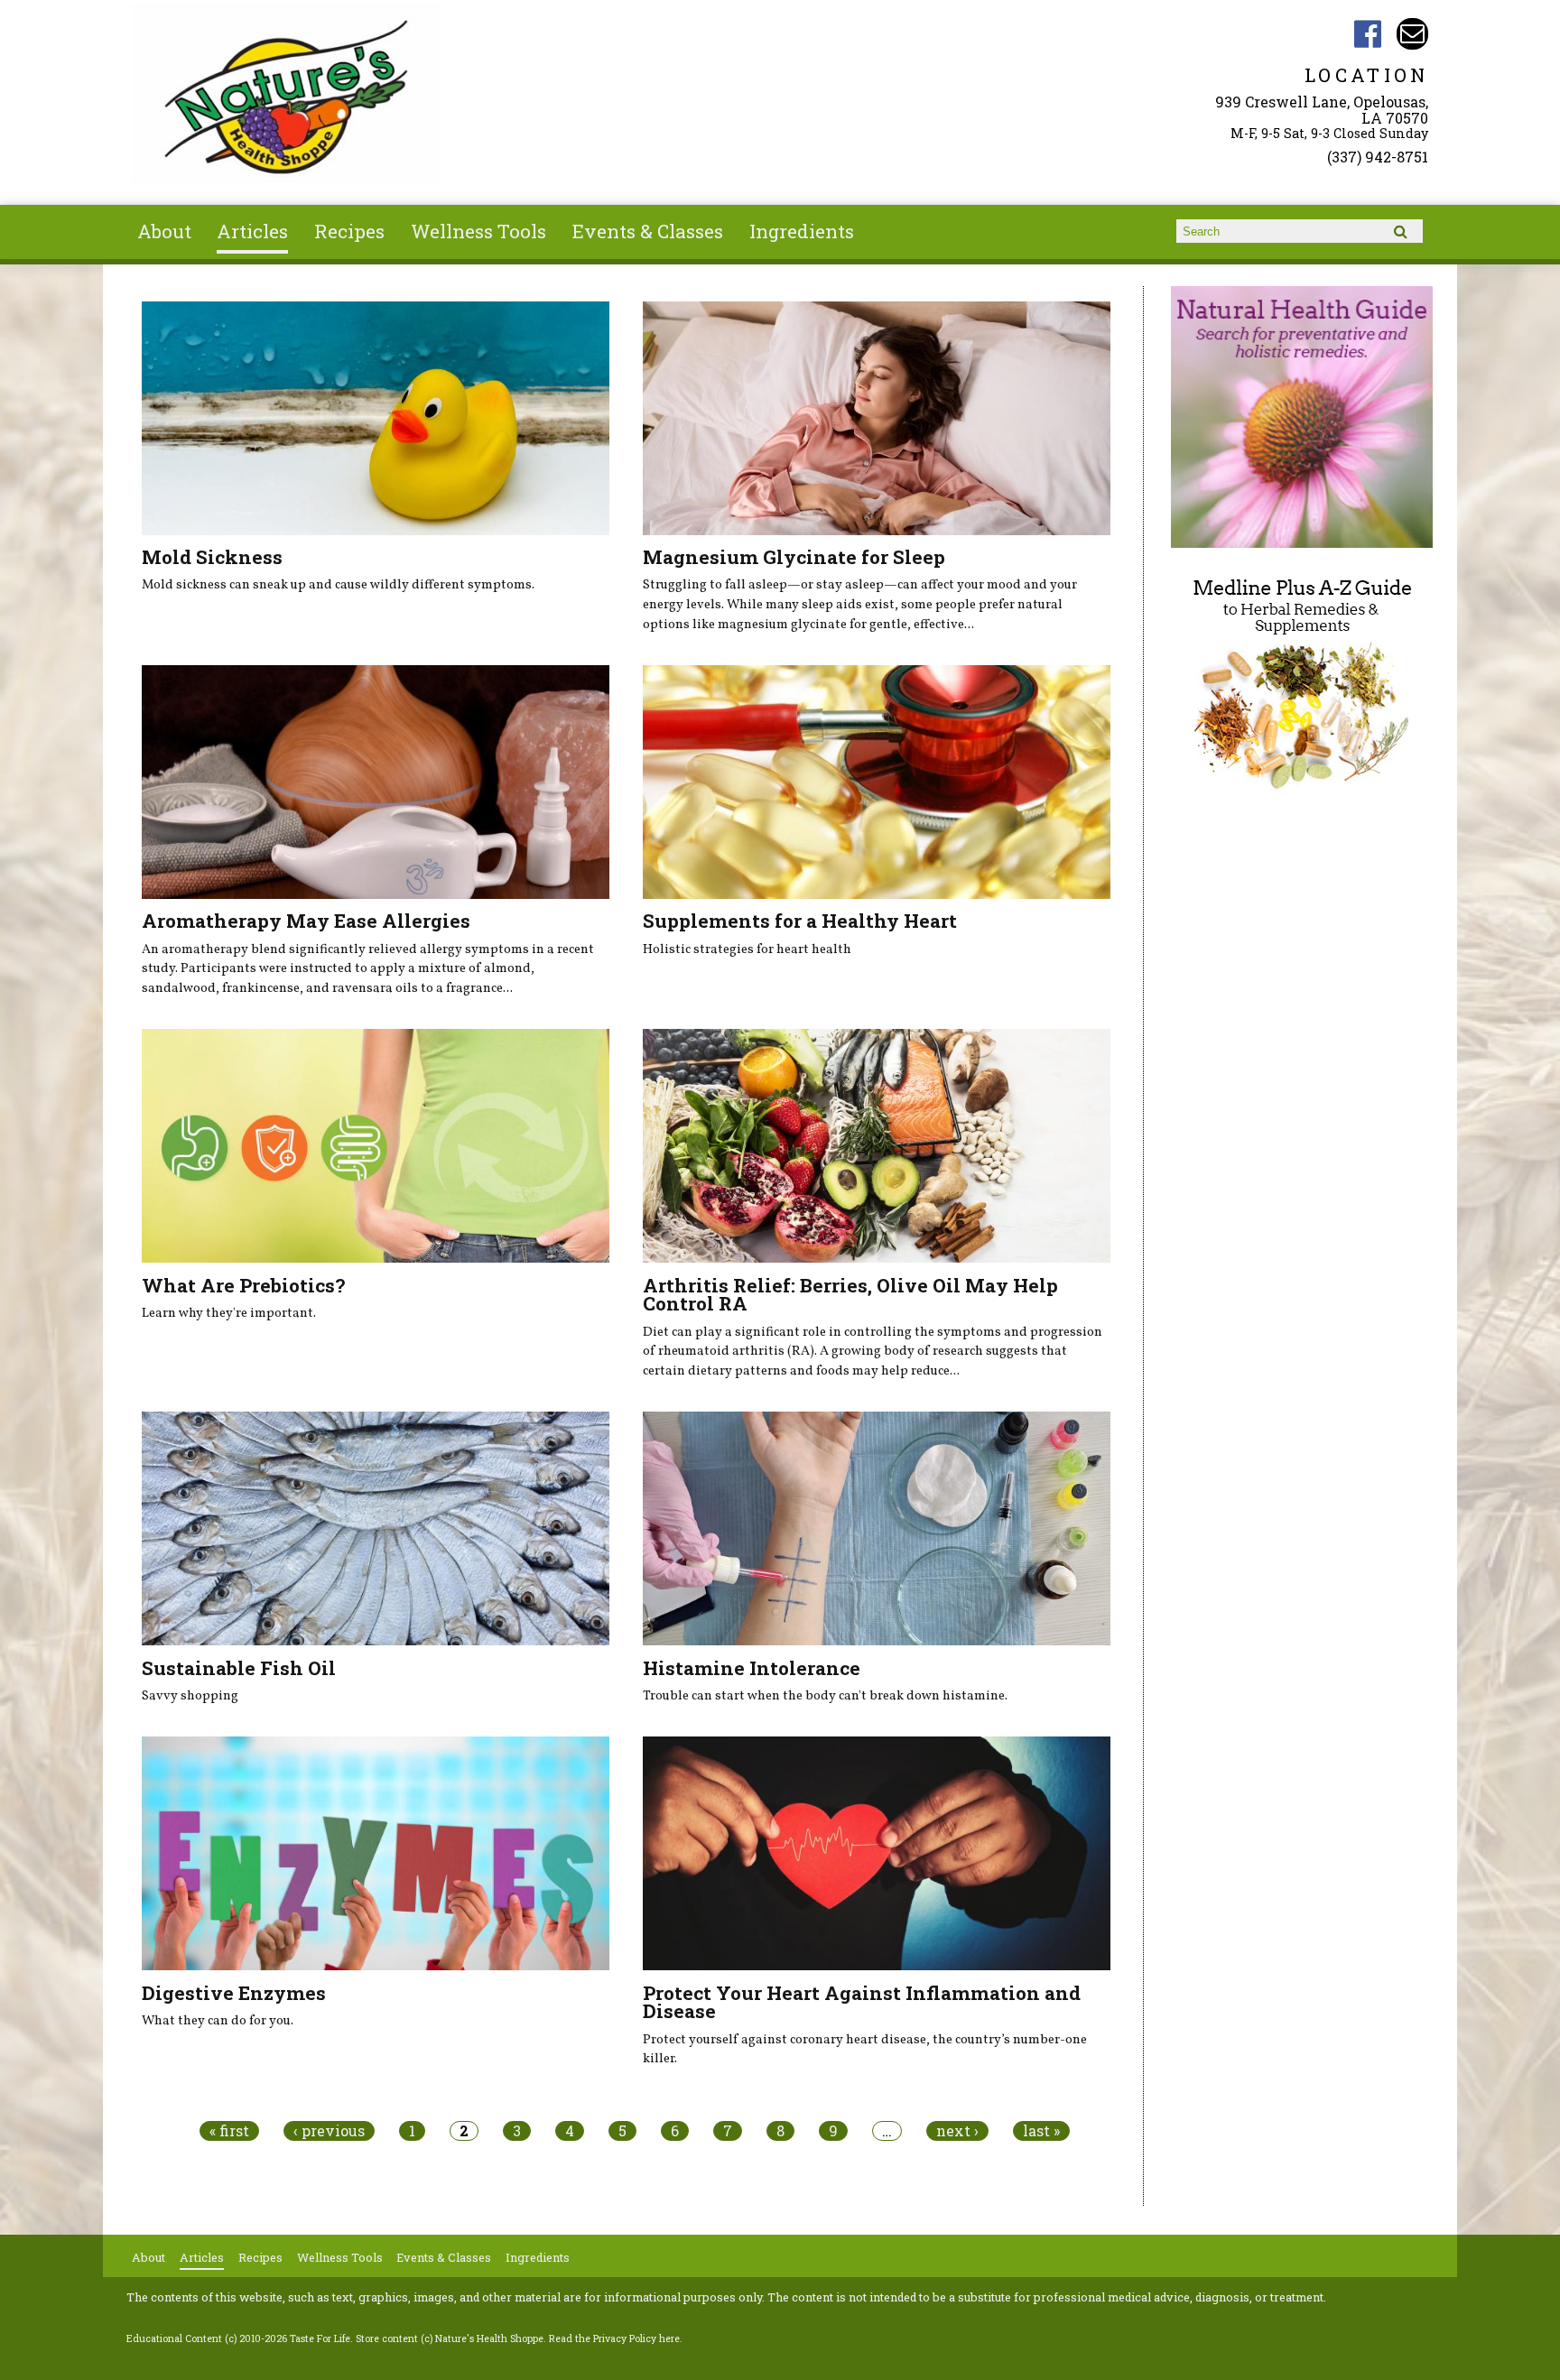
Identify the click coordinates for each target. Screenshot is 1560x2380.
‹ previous (329, 2131)
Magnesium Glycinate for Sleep (794, 557)
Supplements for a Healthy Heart (800, 921)
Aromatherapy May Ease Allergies (306, 921)
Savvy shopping (190, 1696)
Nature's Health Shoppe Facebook (1367, 34)
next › (957, 2131)
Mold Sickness (212, 557)
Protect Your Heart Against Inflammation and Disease (862, 2002)
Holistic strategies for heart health (747, 949)
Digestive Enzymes (234, 1993)
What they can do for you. (218, 2021)
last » (1041, 2131)
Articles (252, 231)
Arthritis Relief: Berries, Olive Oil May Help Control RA (850, 1295)
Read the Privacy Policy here (614, 2338)
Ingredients (802, 231)
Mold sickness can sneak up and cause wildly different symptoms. (338, 585)
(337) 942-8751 (1378, 157)
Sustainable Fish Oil (239, 1668)
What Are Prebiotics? (243, 1285)
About (164, 231)
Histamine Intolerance (752, 1668)
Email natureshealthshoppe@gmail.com (1412, 34)
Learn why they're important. (229, 1313)
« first (229, 2131)
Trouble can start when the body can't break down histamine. (825, 1696)
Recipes (349, 231)
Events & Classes (648, 231)
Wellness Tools (478, 231)
